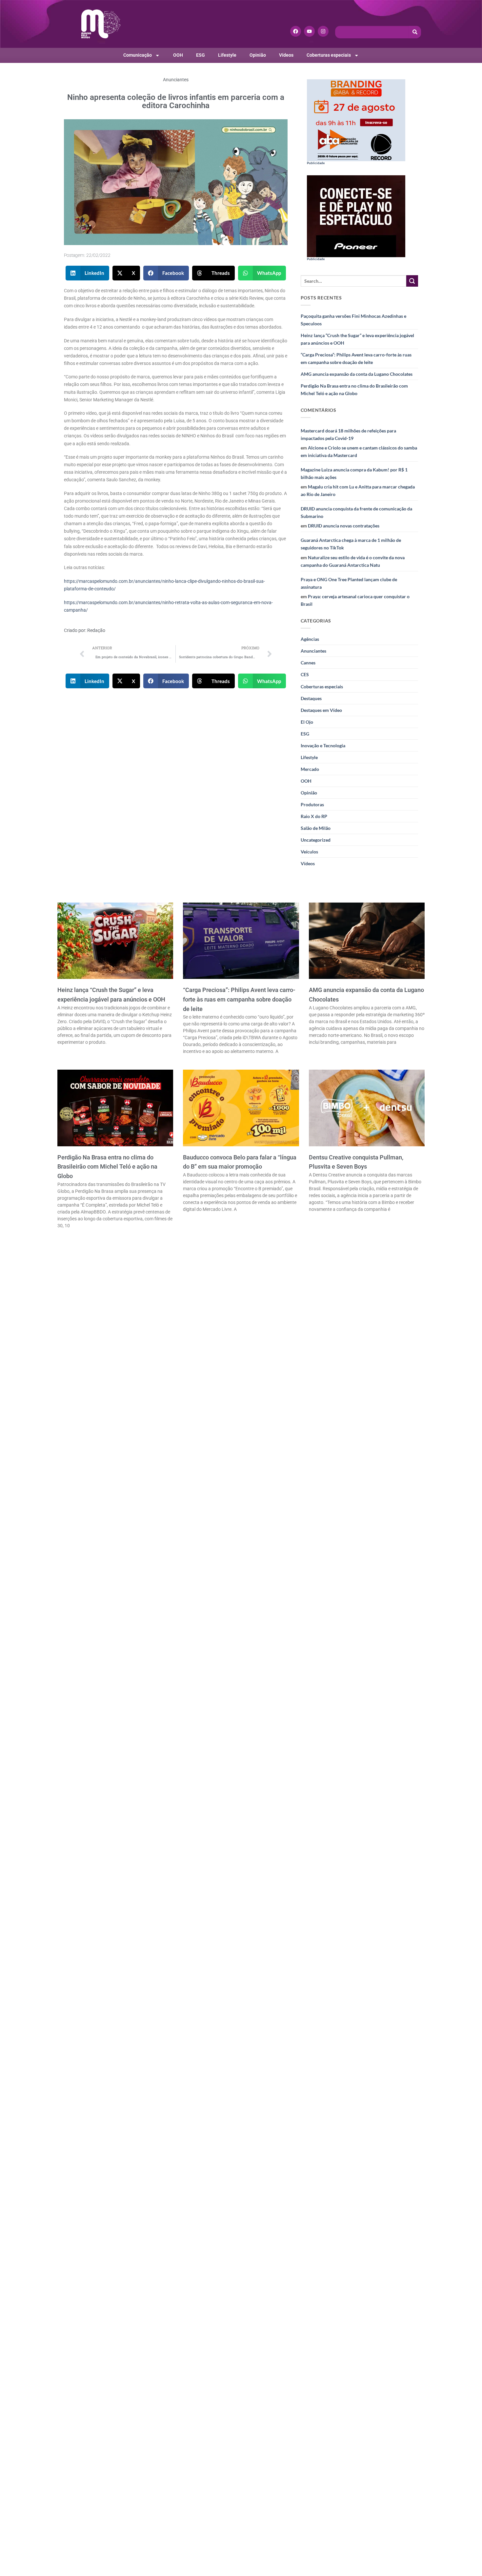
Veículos (309, 852)
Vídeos (286, 55)
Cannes (308, 663)
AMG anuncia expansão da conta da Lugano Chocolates (357, 374)
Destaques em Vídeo (321, 710)
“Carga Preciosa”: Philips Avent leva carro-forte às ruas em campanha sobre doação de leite (356, 358)
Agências (310, 639)
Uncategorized (316, 840)
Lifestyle (227, 55)
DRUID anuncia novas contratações (344, 526)
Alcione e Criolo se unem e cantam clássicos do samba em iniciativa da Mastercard (359, 451)
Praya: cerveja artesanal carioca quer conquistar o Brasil (355, 600)
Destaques (311, 698)
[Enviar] (412, 281)
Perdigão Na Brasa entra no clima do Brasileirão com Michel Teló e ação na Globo (354, 390)
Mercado (310, 769)
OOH (178, 55)
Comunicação (138, 55)
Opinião (258, 55)
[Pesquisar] (415, 32)
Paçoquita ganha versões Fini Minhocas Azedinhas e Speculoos (353, 320)
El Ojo (307, 722)
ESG (201, 55)
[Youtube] (309, 31)
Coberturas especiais (329, 55)
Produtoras (312, 804)
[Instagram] (323, 31)
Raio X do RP (314, 816)
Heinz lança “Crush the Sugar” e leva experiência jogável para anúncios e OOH (357, 339)
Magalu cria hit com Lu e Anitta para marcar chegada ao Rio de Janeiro (358, 490)
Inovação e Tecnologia (323, 745)
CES (305, 674)
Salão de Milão (316, 828)
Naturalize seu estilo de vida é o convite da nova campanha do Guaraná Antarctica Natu (353, 561)
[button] (88, 273)
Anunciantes (176, 80)
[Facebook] (296, 31)
